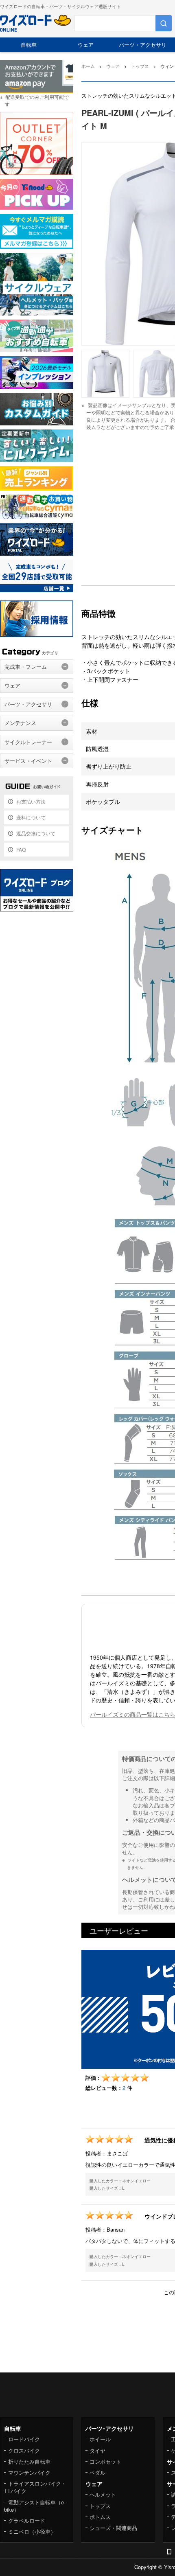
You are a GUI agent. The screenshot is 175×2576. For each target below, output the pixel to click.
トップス (100, 2506)
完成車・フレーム (26, 667)
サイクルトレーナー (28, 742)
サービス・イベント (28, 761)
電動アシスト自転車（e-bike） (35, 2506)
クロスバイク (24, 2450)
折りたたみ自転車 (29, 2461)
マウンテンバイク (29, 2472)
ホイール (100, 2439)
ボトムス (100, 2517)
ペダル (97, 2472)
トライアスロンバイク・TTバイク (35, 2487)
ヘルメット (103, 2494)
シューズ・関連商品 (113, 2528)
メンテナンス (20, 723)
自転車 (29, 45)
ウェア (86, 45)
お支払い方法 (31, 801)
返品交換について (36, 833)
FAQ (21, 849)
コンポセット (105, 2461)
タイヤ (97, 2450)
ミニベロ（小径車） (32, 2531)
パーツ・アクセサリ (143, 45)
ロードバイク (24, 2439)
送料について (31, 817)
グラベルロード (27, 2520)
